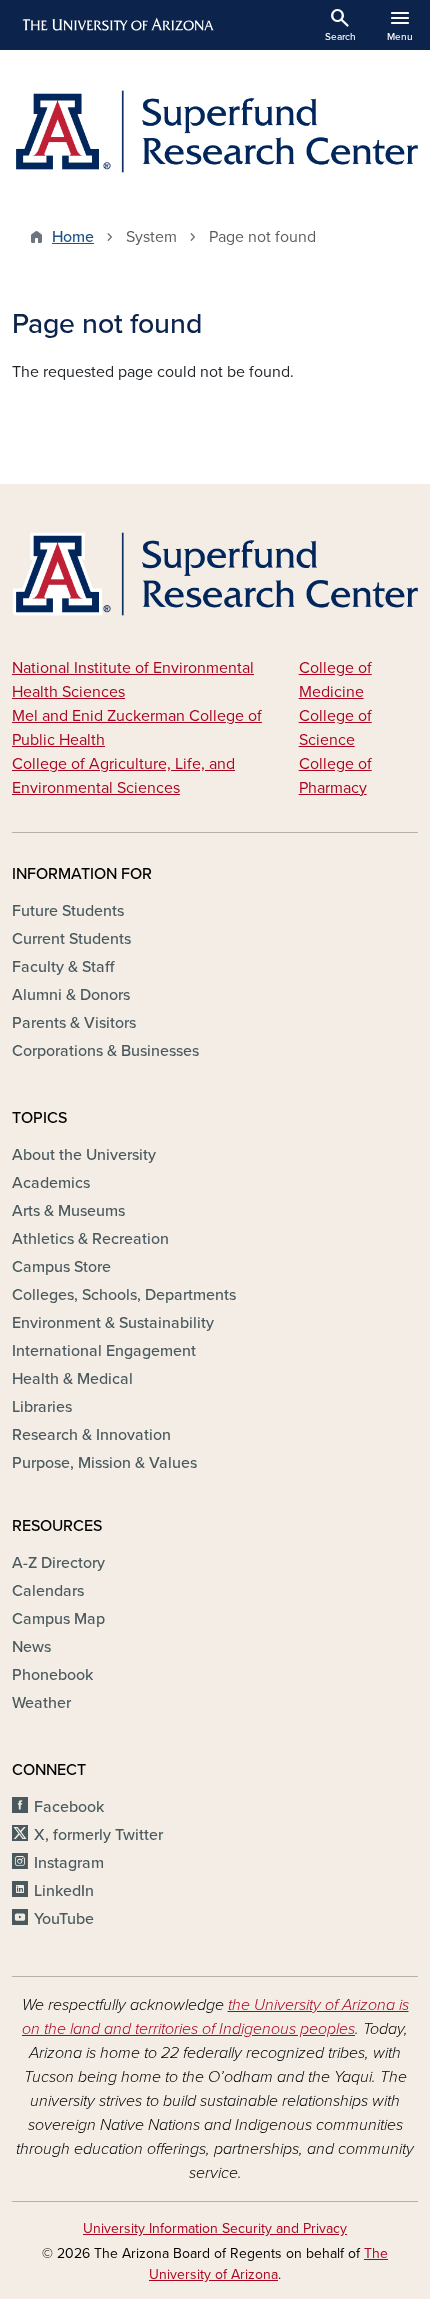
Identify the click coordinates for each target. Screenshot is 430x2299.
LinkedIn (64, 1891)
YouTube (64, 1919)
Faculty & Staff (63, 967)
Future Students (68, 911)
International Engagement (104, 1351)
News (31, 1647)
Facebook (69, 1807)
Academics (51, 1183)
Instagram (69, 1863)
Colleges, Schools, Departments (124, 1295)
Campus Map (58, 1619)
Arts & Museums (68, 1211)
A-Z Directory (58, 1563)
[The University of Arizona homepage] (116, 25)
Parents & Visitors (74, 1023)
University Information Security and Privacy (215, 2228)
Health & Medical (72, 1379)
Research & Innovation (91, 1435)
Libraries (42, 1407)
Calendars (48, 1591)
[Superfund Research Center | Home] (215, 131)
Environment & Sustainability (113, 1323)
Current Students (71, 939)
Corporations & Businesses (105, 1051)
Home (73, 237)
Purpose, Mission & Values (104, 1463)
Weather (41, 1703)
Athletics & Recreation (90, 1239)
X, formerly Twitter (98, 1835)
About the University (84, 1155)
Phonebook (52, 1675)
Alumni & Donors (71, 995)
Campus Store (61, 1267)
